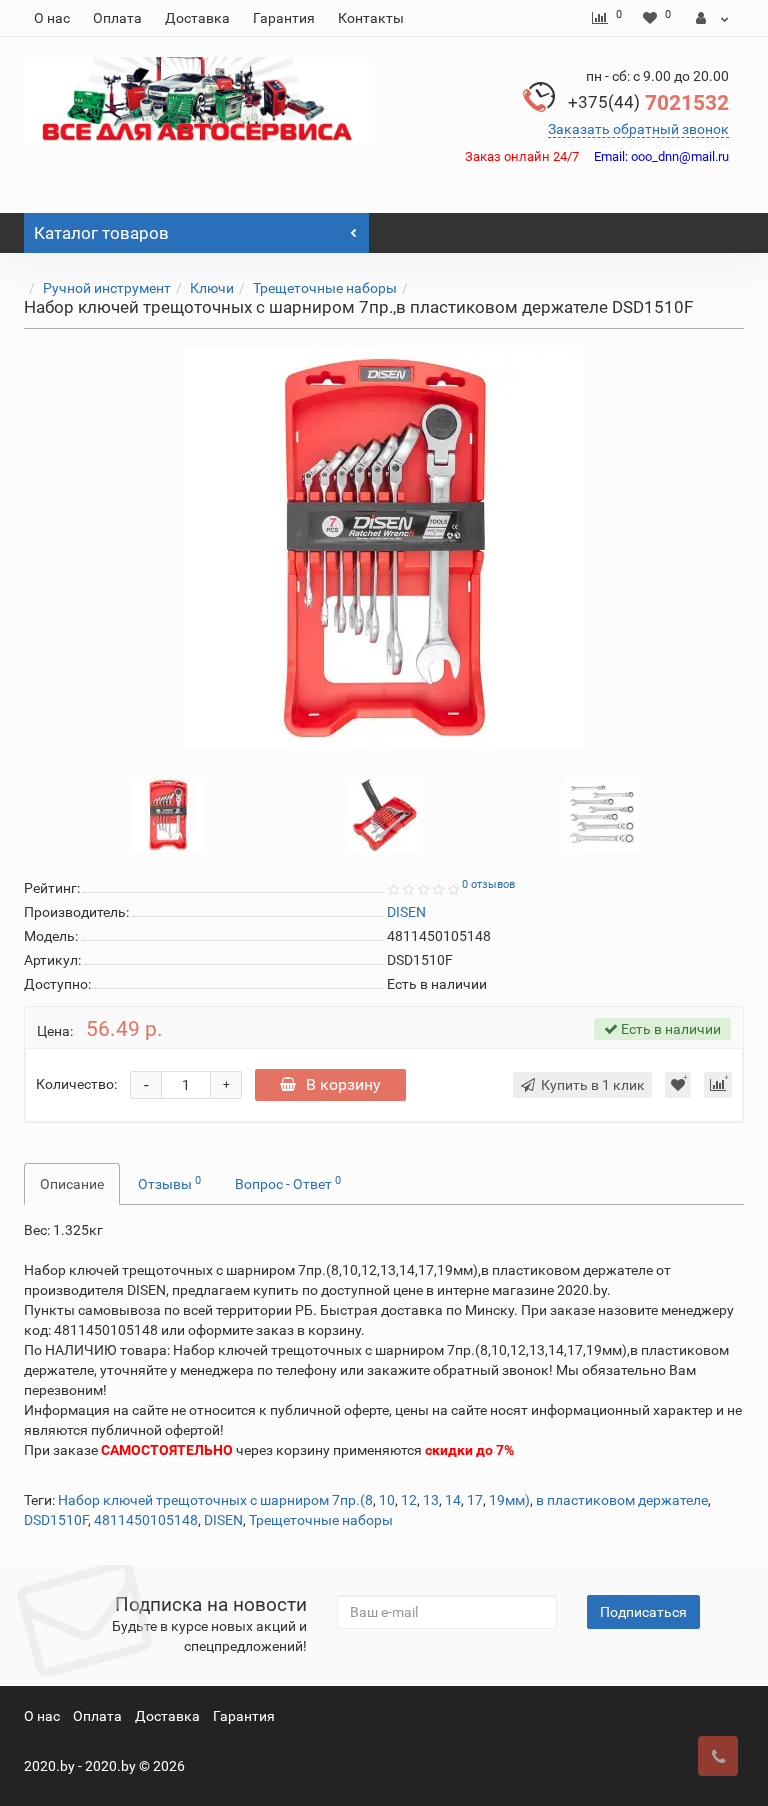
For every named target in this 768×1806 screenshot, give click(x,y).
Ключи (212, 288)
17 (475, 1500)
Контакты (371, 18)
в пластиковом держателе (622, 1500)
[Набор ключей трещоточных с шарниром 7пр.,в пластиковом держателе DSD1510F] (384, 549)
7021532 (648, 103)
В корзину (343, 1084)
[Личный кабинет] (712, 18)
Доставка (197, 18)
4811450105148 (146, 1520)
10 (387, 1500)
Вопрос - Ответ (288, 1183)
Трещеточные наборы (325, 288)
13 (431, 1500)
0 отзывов (488, 884)
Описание (72, 1184)
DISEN (223, 1520)
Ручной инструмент (107, 288)
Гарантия (284, 18)
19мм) (509, 1500)
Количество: (76, 1084)
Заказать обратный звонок (638, 129)
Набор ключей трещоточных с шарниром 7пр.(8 (215, 1500)
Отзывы (169, 1183)
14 (453, 1500)
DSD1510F (56, 1520)
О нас (52, 18)
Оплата (117, 18)
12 (409, 1500)
